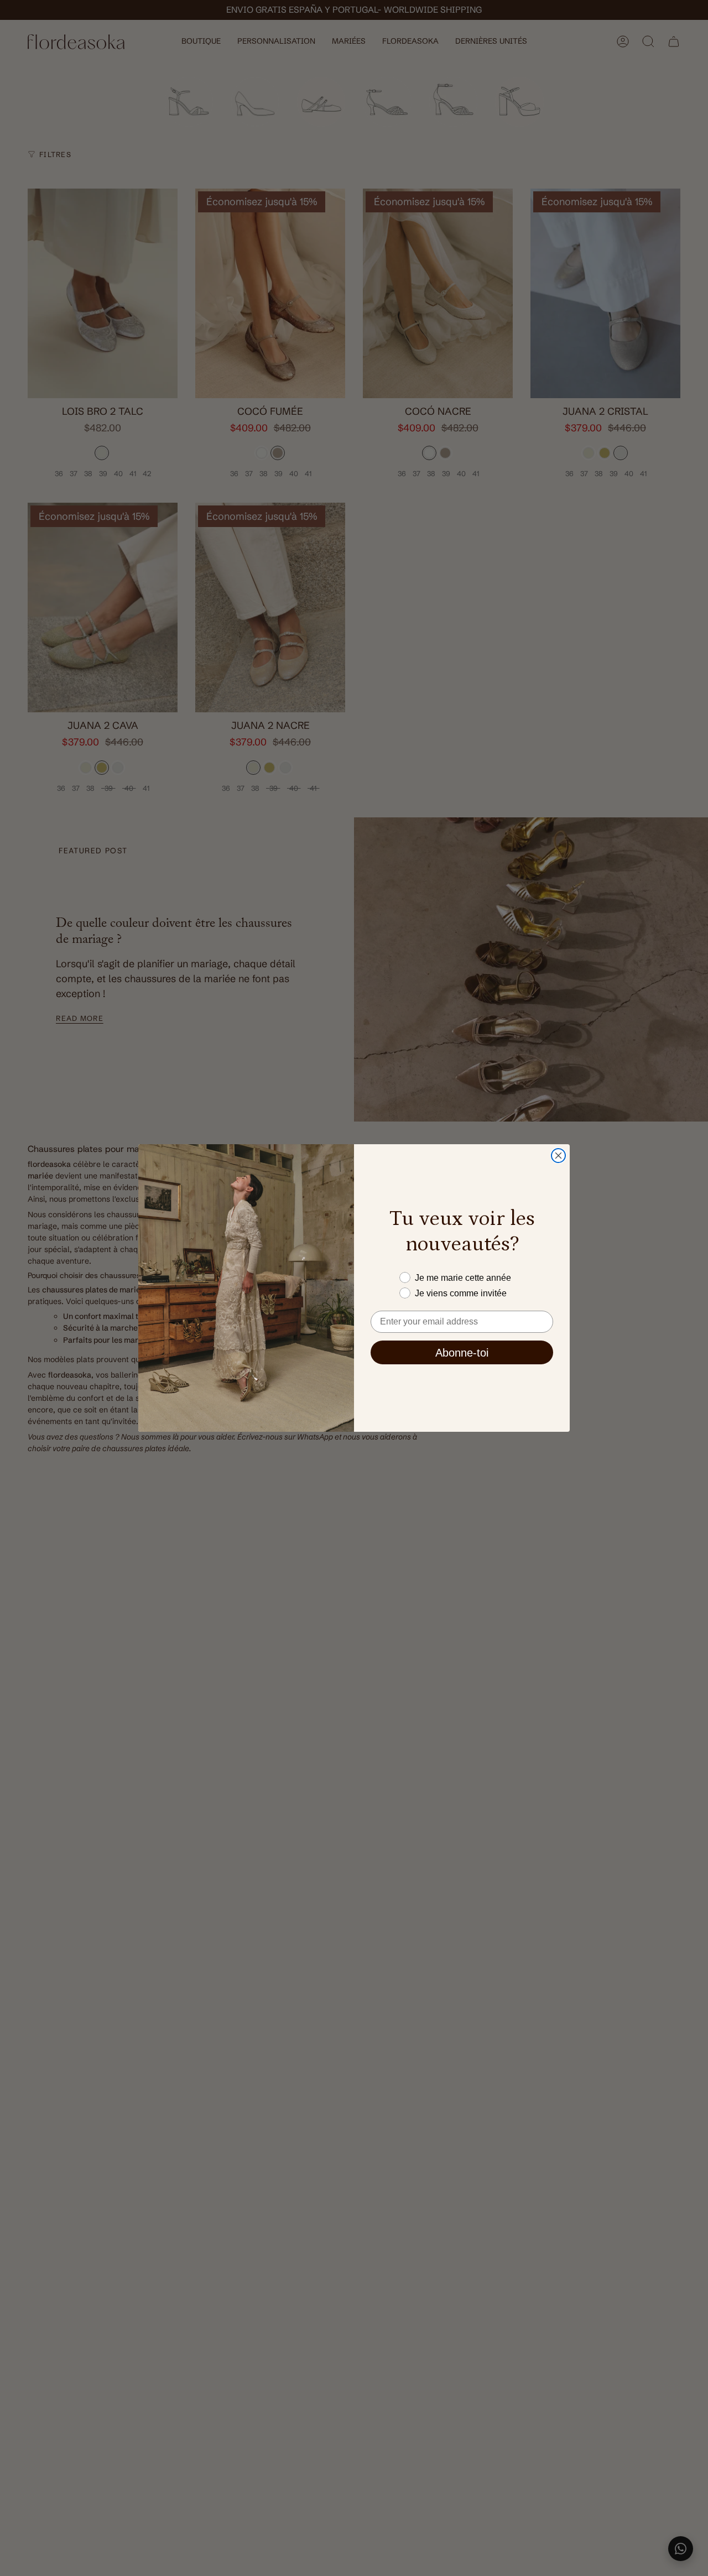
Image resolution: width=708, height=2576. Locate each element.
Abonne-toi (462, 1353)
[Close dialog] (558, 1156)
